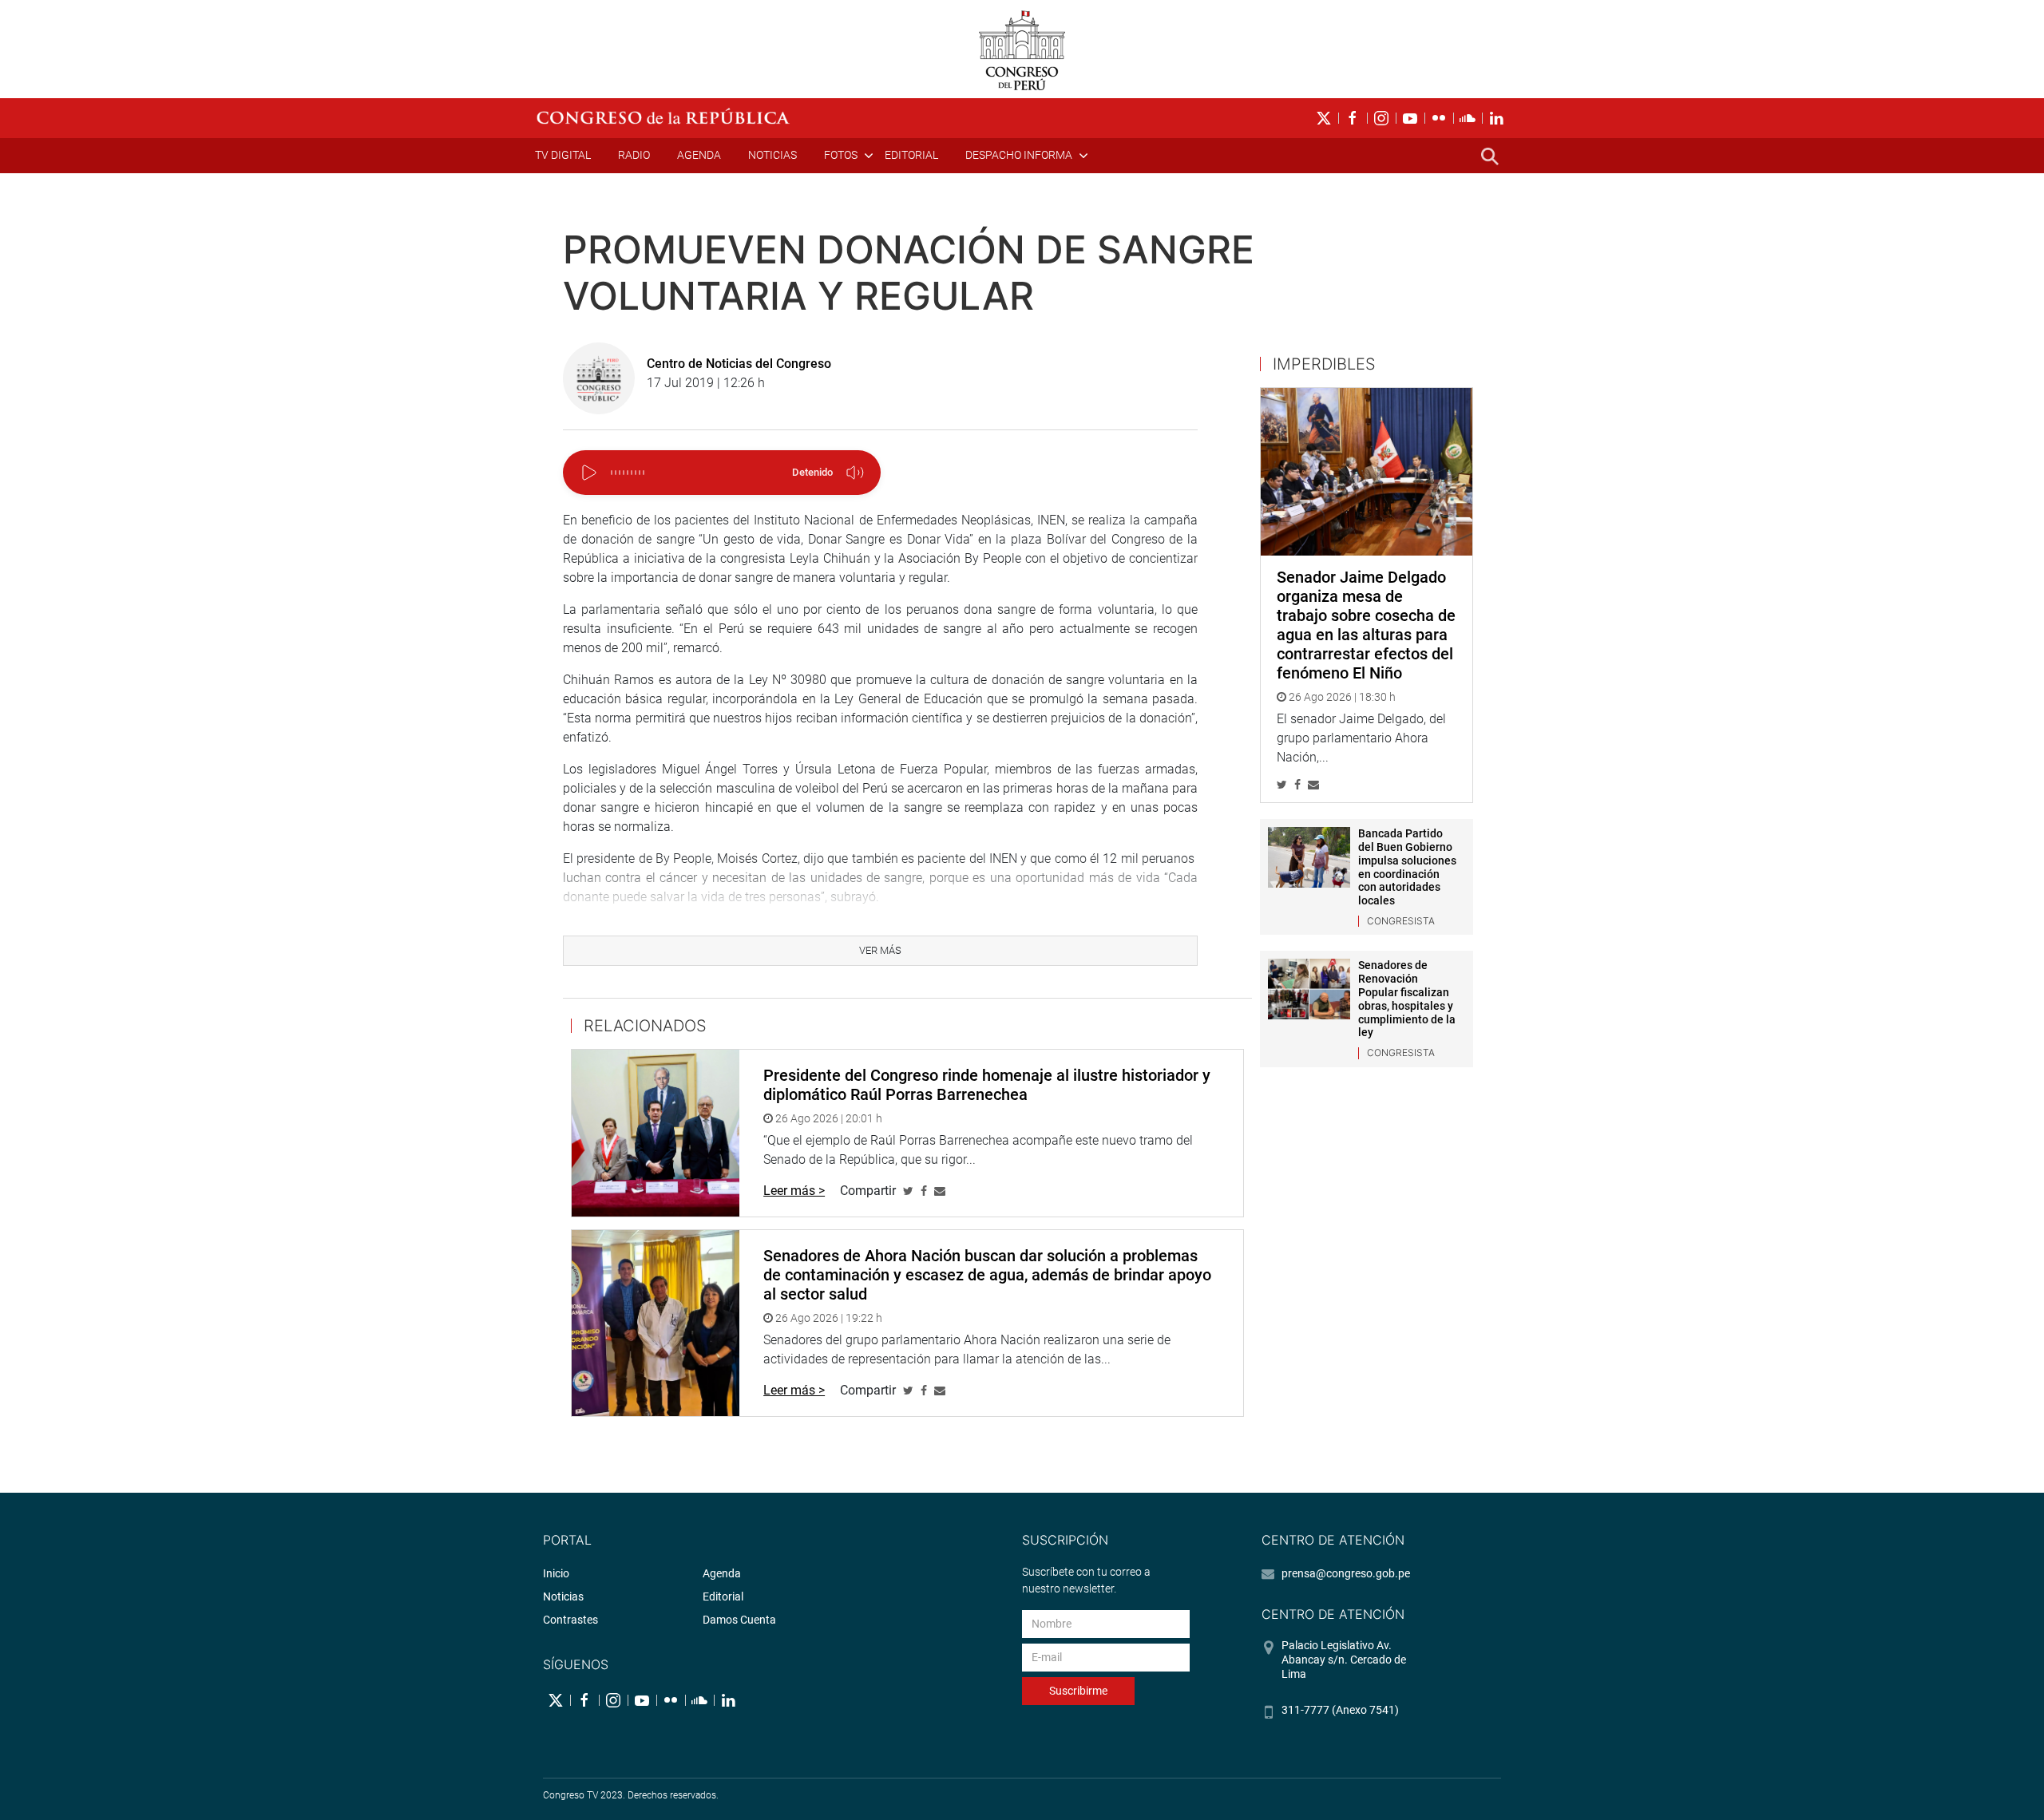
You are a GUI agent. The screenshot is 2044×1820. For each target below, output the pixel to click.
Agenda (699, 155)
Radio (634, 155)
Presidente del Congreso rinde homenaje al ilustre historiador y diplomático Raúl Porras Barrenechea (987, 1085)
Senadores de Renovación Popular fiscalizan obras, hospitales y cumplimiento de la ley (1407, 999)
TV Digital (563, 155)
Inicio (556, 1573)
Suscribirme (1078, 1691)
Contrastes (570, 1620)
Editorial (911, 155)
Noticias (772, 155)
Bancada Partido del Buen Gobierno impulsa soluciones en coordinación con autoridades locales (1407, 867)
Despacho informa (1019, 155)
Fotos (841, 155)
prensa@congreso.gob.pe (1346, 1573)
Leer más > (794, 1191)
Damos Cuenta (739, 1620)
